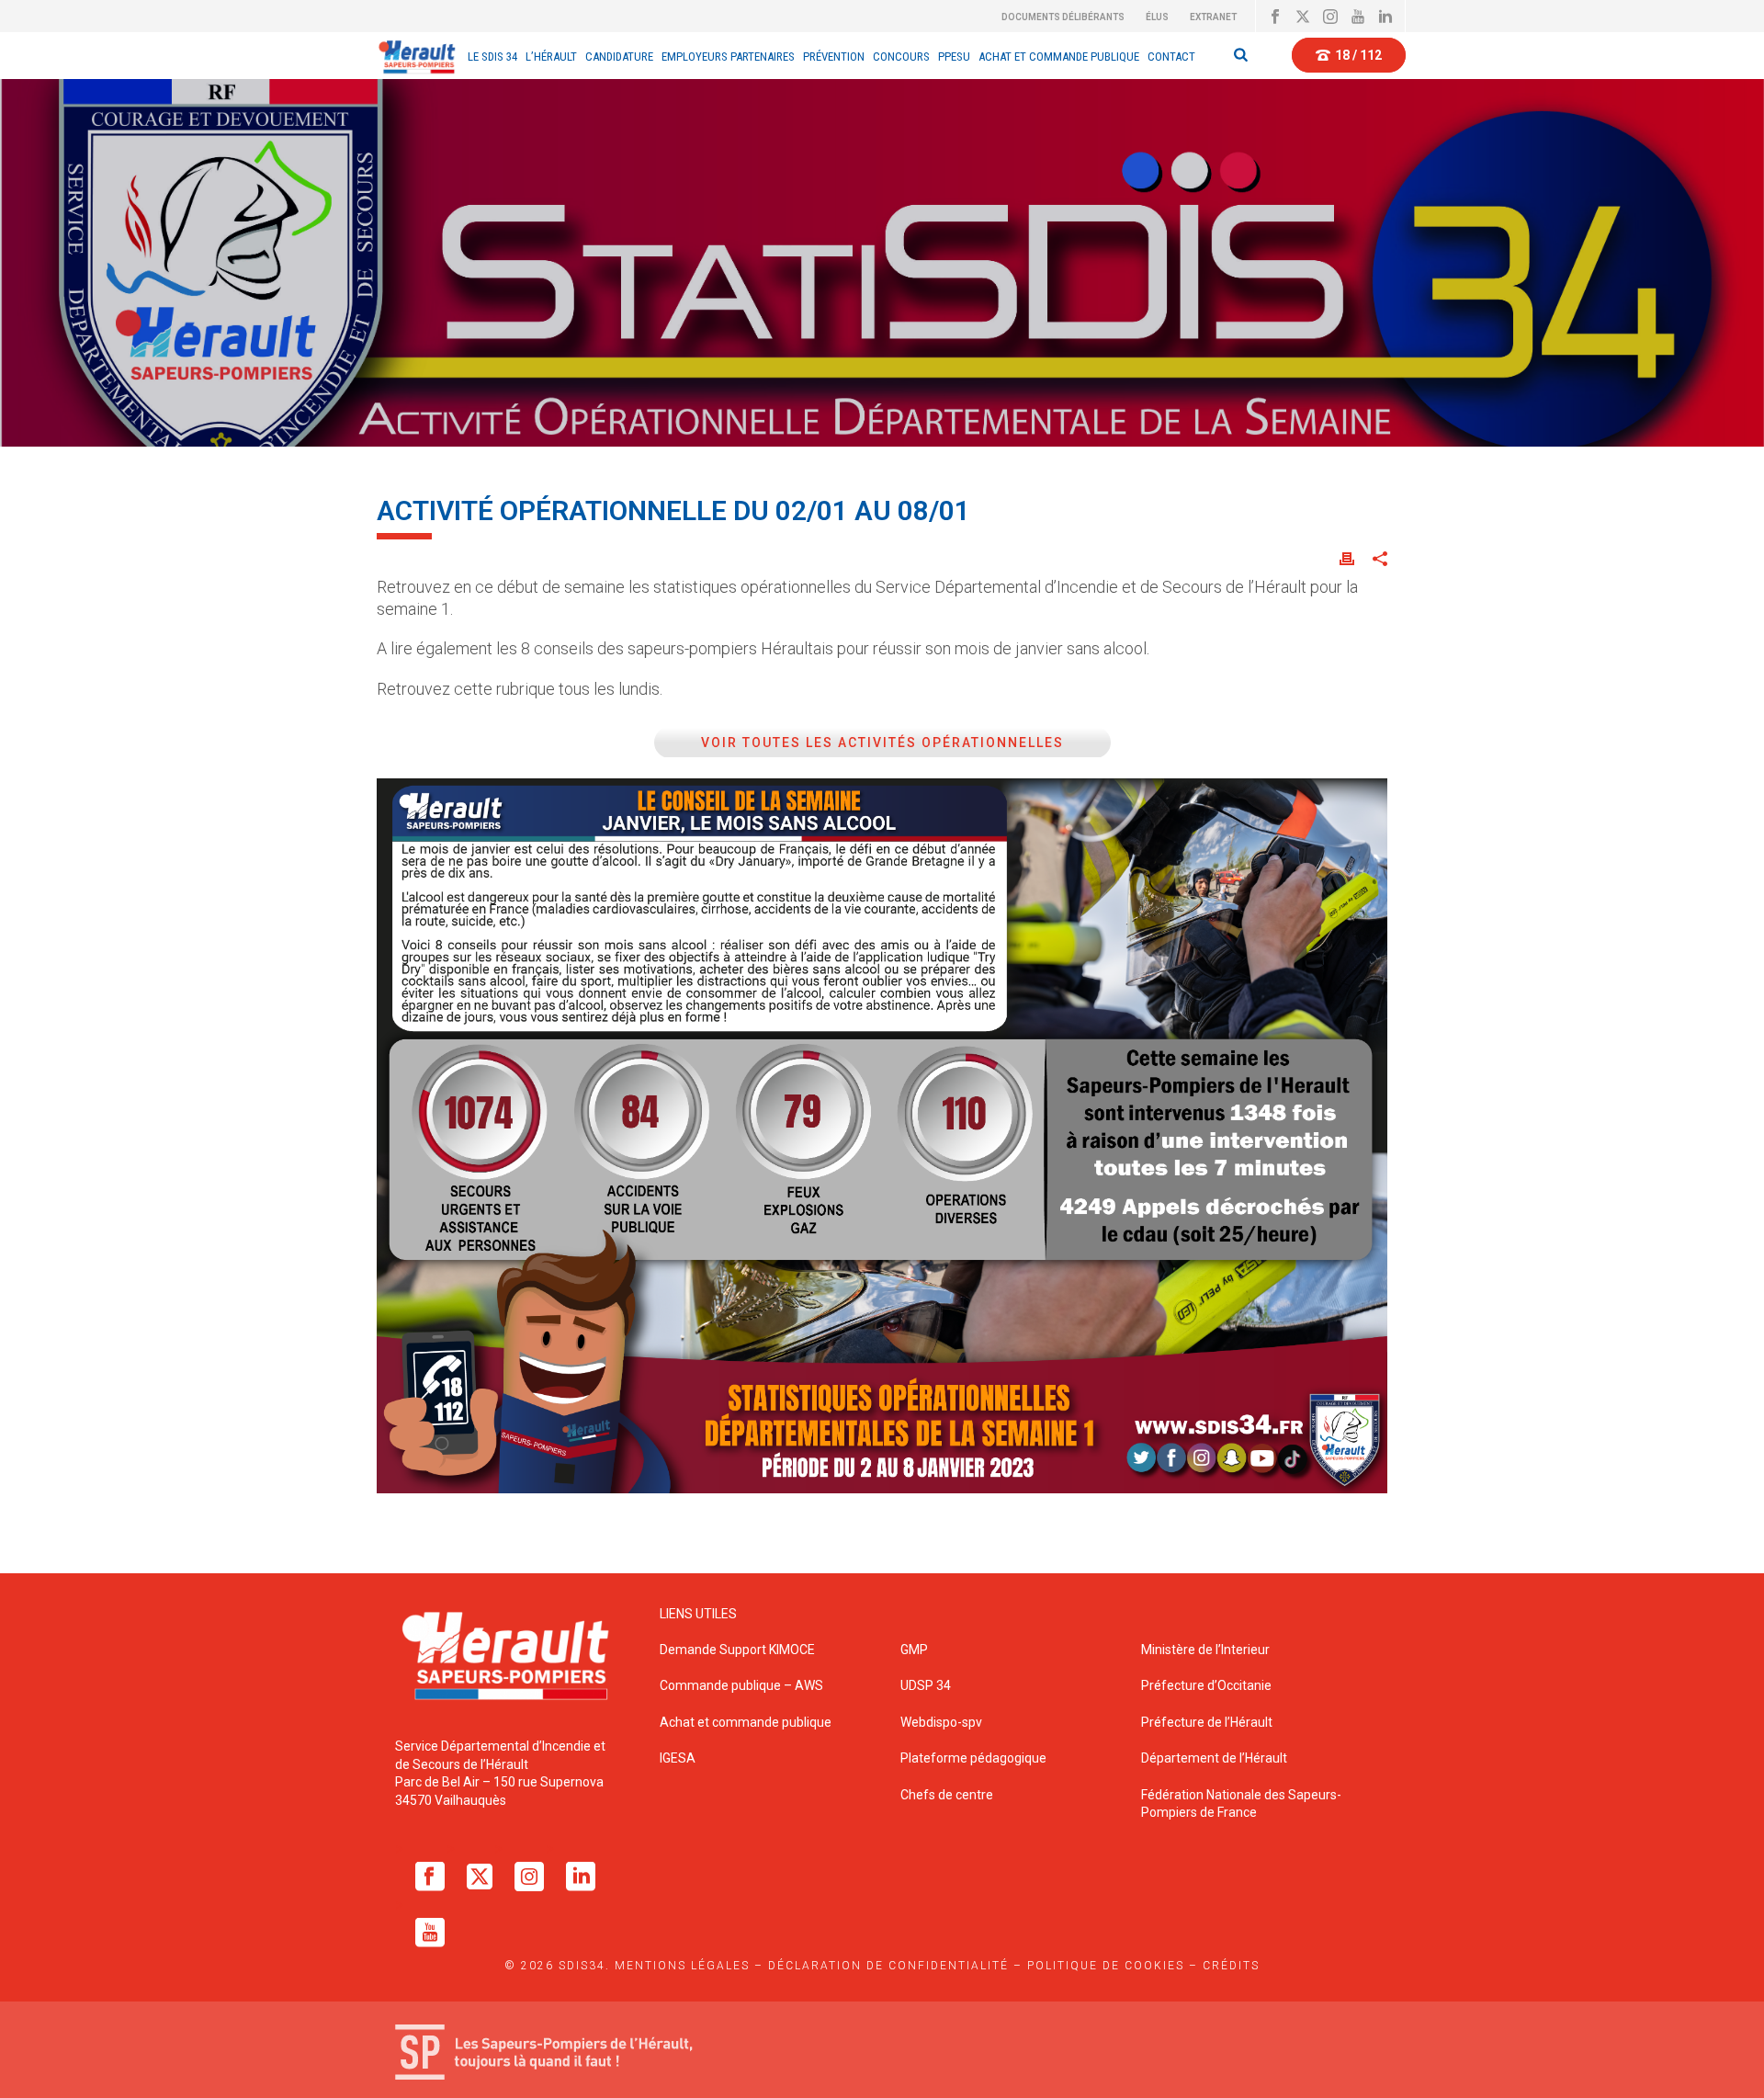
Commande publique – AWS (741, 1685)
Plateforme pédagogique (973, 1758)
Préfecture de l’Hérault (1207, 1722)
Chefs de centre (947, 1795)
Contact (1171, 57)
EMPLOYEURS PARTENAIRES (728, 57)
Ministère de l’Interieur (1205, 1650)
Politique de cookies (1106, 1966)
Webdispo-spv (941, 1722)
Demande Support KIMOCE (737, 1650)
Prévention (834, 57)
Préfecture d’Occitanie (1206, 1685)
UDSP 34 (926, 1685)
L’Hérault (551, 57)
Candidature (619, 57)
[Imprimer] (1347, 558)
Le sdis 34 (492, 57)
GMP (914, 1650)
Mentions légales (682, 1966)
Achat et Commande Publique (1059, 57)
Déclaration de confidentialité (888, 1966)
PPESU (954, 57)
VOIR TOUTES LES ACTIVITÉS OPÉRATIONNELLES (882, 743)
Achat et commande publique (747, 1722)
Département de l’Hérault (1214, 1758)
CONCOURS (901, 57)
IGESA (678, 1758)
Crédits (1231, 1966)
